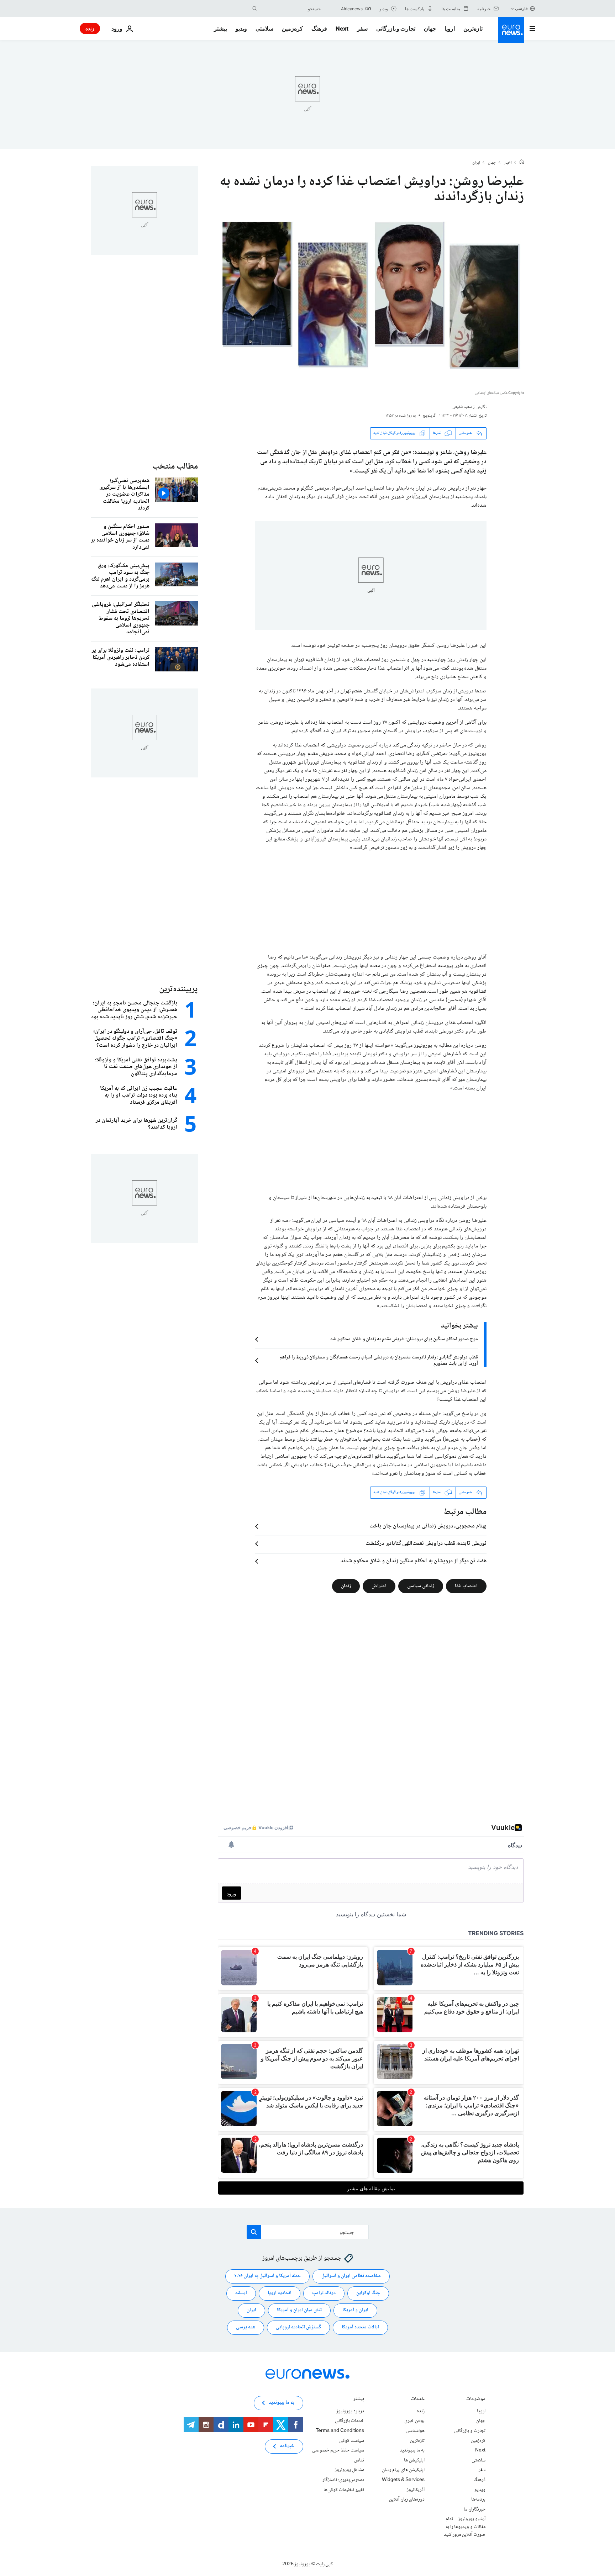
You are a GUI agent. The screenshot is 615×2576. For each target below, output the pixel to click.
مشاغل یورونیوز (349, 2470)
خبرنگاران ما (475, 2509)
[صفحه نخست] (522, 163)
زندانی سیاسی (421, 1586)
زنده (90, 28)
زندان (346, 1586)
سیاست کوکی (352, 2440)
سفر (362, 28)
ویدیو (241, 28)
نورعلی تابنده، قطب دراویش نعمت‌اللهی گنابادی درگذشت (426, 1544)
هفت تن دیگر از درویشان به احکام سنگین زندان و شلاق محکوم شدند (414, 1561)
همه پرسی (246, 2327)
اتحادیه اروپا (280, 2293)
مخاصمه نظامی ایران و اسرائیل (351, 2276)
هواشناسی (415, 2431)
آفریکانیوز (416, 2490)
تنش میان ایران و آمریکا (299, 2310)
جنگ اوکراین (368, 2293)
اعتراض (379, 1586)
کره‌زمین (292, 28)
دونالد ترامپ (324, 2293)
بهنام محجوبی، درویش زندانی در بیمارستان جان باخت (428, 1526)
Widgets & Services (403, 2480)
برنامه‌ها (478, 2500)
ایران (476, 163)
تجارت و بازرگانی (396, 28)
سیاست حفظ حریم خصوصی (338, 2450)
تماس (359, 2460)
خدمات (418, 2400)
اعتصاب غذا (466, 1586)
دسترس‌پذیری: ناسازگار (343, 2480)
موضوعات (476, 2400)
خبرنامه (287, 2446)
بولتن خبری (414, 2421)
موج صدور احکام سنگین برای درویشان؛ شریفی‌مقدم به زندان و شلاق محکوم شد (404, 1339)
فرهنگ (319, 28)
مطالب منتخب (175, 467)
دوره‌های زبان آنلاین (407, 2500)
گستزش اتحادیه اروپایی (298, 2327)
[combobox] (291, 9)
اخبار (508, 163)
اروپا (450, 28)
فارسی (521, 8)
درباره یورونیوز (350, 2411)
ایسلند (241, 2293)
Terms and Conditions (340, 2431)
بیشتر (359, 2400)
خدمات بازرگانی (349, 2421)
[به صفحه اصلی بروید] (511, 30)
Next (342, 28)
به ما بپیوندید (412, 2450)
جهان (430, 28)
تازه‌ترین (473, 28)
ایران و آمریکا (355, 2310)
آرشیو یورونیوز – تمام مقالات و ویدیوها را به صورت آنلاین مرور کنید (465, 2527)
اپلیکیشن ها (414, 2460)
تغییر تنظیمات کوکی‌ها (344, 2490)
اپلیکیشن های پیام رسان (403, 2470)
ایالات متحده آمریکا (360, 2327)
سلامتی (264, 28)
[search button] (255, 9)
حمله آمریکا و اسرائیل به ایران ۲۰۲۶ (267, 2276)
